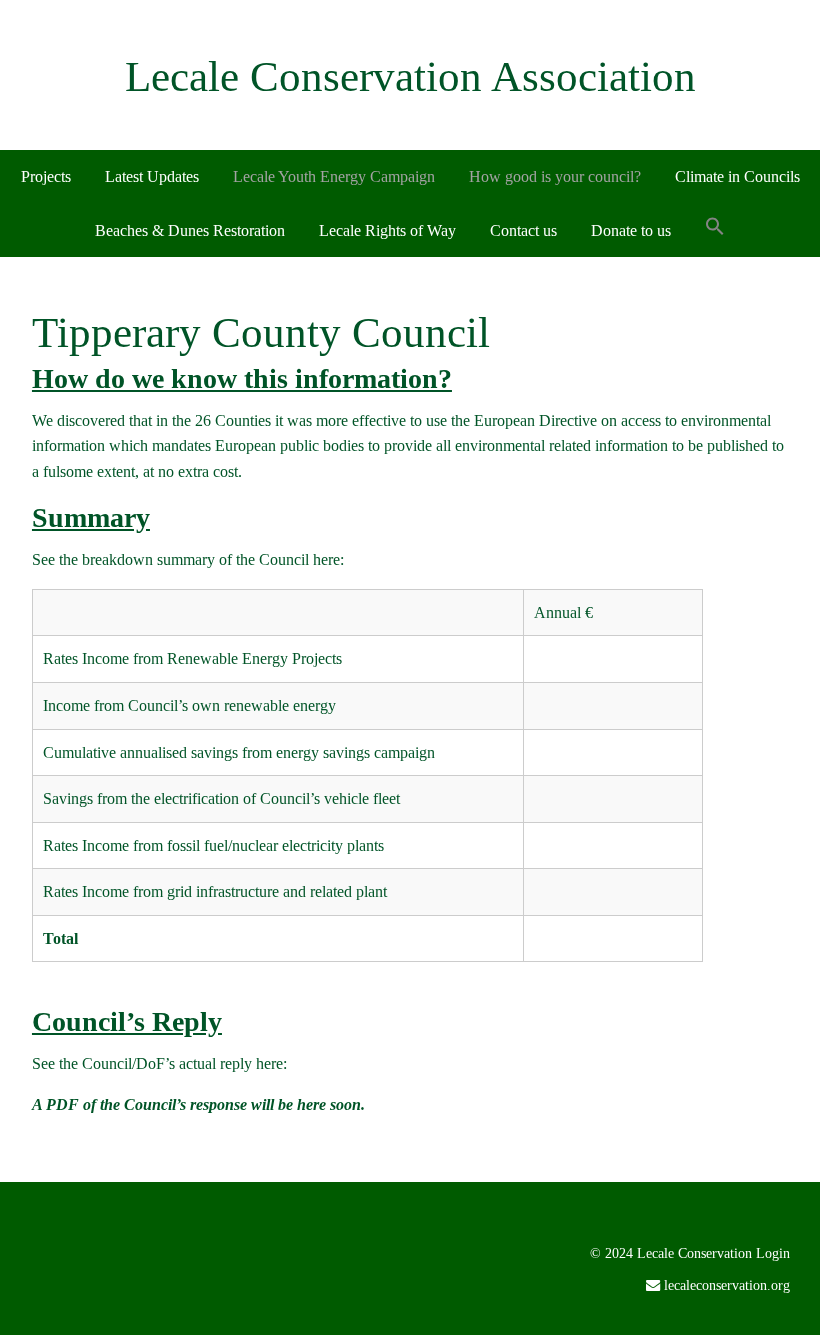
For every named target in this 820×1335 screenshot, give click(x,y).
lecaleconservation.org (727, 1285)
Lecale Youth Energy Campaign (334, 176)
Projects (46, 176)
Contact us (523, 230)
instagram (788, 1318)
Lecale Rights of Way (387, 230)
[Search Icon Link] (715, 228)
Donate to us (631, 230)
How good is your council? (555, 176)
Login (773, 1253)
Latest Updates (152, 176)
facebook (758, 1318)
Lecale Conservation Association (410, 76)
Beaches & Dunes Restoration (190, 230)
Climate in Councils (737, 176)
